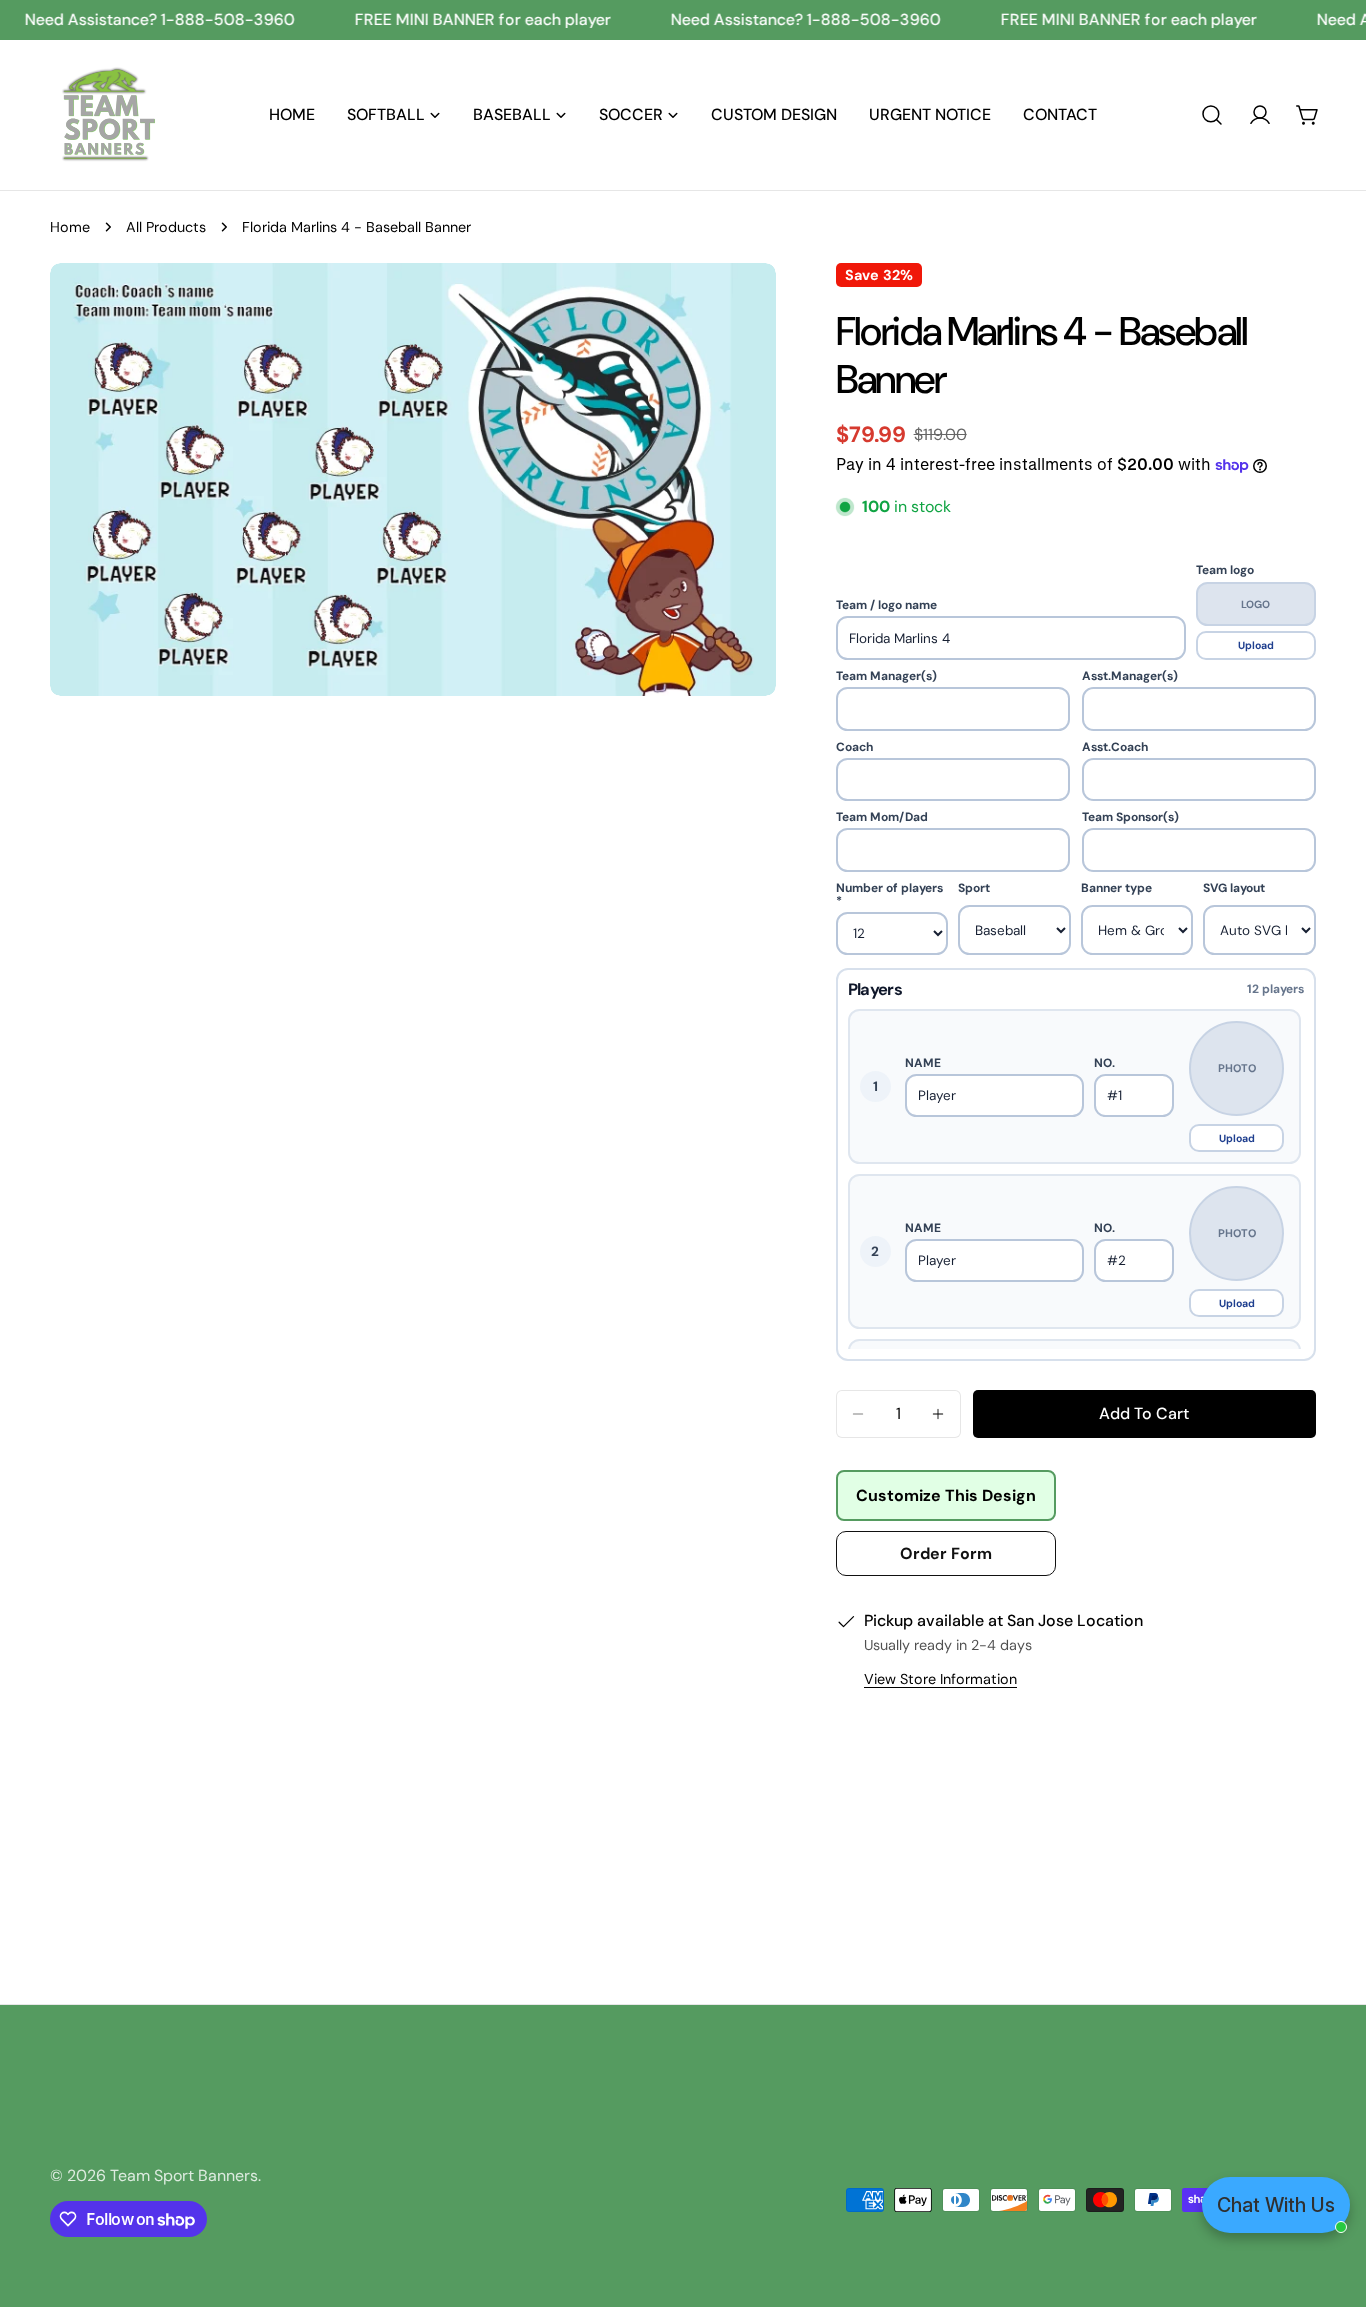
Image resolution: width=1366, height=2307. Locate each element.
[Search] (1212, 115)
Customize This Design (946, 1495)
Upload (1256, 645)
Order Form (946, 1553)
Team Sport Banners (184, 2175)
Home (70, 227)
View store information (940, 1679)
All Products (166, 227)
